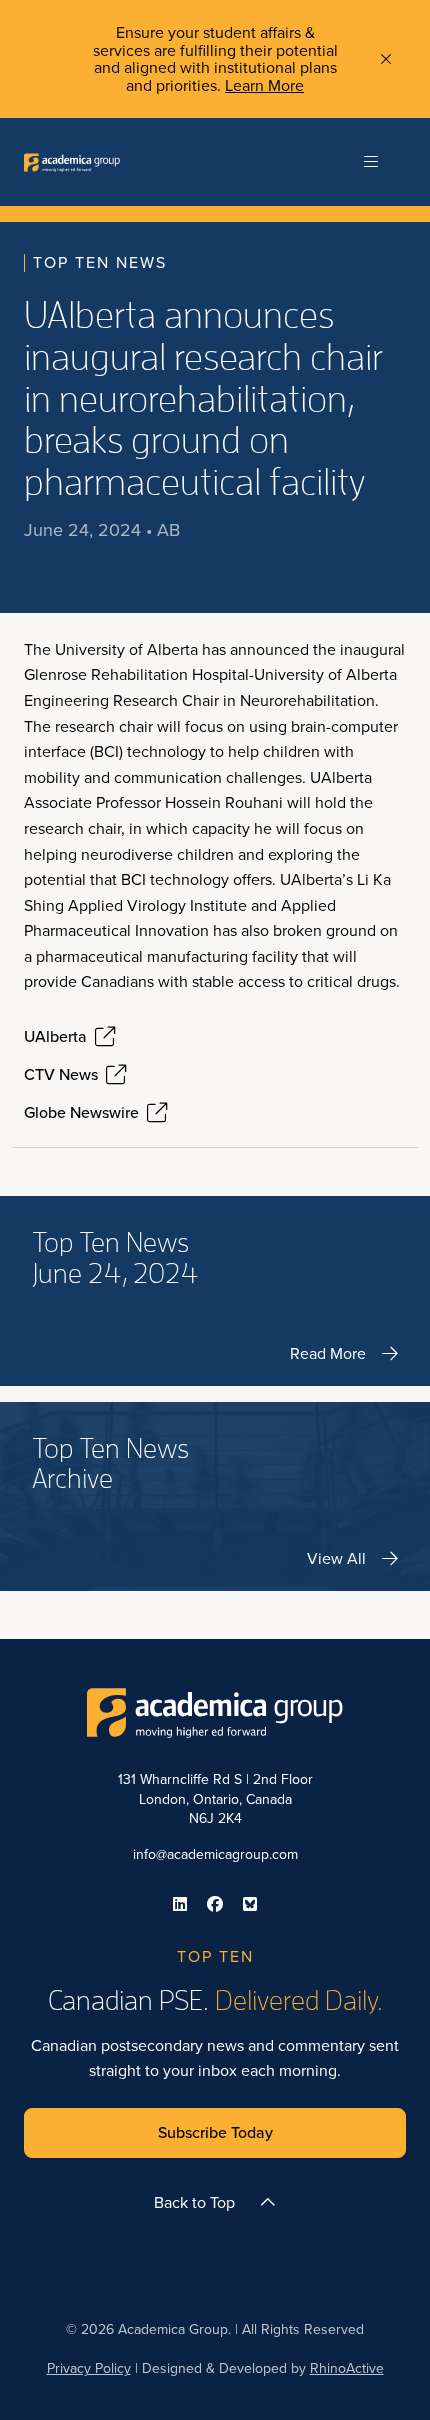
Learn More (264, 85)
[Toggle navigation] (371, 162)
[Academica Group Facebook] (215, 1904)
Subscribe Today (215, 2132)
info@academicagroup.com (215, 1854)
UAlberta (55, 1037)
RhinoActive (347, 2368)
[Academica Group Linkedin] (180, 1904)
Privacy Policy (89, 2368)
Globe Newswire (81, 1113)
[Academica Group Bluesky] (250, 1904)
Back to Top (194, 2202)
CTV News (61, 1075)
